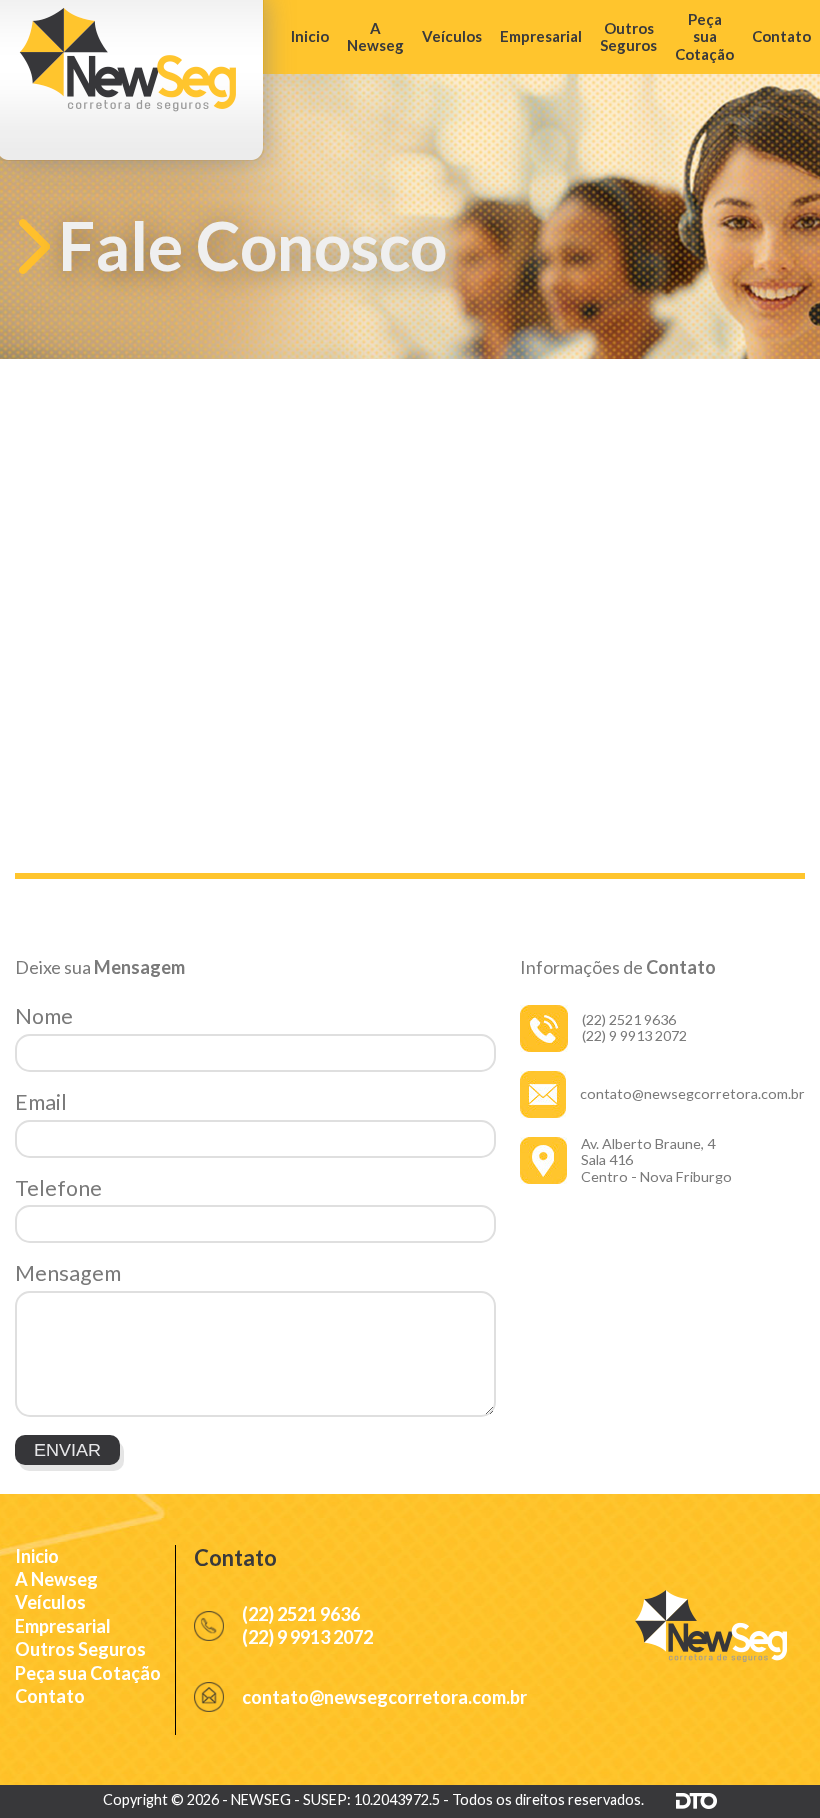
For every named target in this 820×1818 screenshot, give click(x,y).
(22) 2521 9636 (629, 1019)
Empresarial (541, 36)
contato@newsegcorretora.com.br (692, 1093)
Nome (44, 1016)
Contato (781, 36)
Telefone (58, 1188)
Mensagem (68, 1273)
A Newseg (375, 36)
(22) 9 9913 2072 (634, 1035)
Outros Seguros (628, 36)
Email (41, 1102)
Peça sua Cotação (704, 36)
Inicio (310, 36)
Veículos (452, 36)
